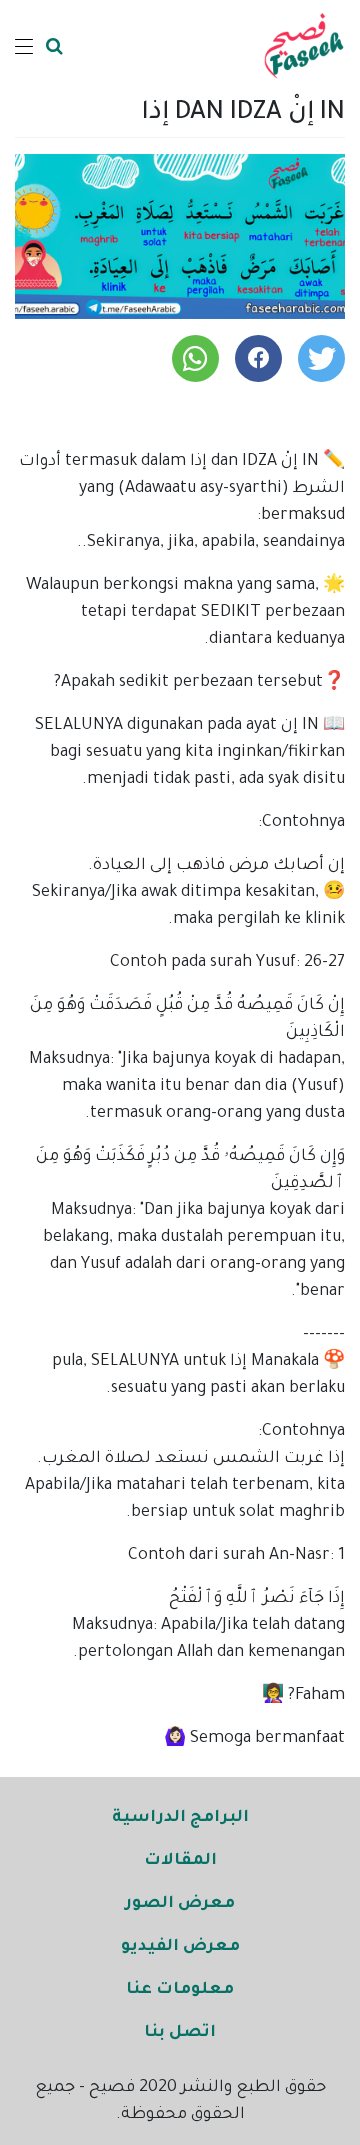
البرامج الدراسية (180, 1818)
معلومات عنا (180, 1990)
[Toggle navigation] (23, 45)
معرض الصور (180, 1904)
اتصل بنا (180, 2033)
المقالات (180, 1861)
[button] (321, 358)
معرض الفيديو (180, 1947)
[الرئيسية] (304, 46)
